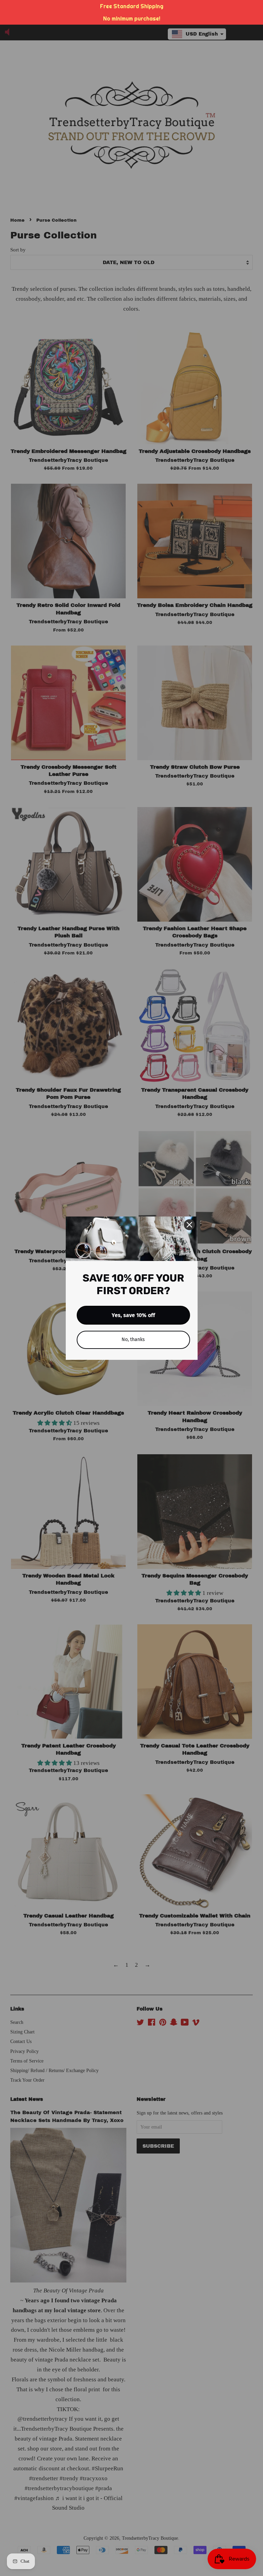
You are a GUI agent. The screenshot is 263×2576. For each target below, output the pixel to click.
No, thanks (133, 1339)
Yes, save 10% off (133, 1315)
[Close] (189, 1225)
